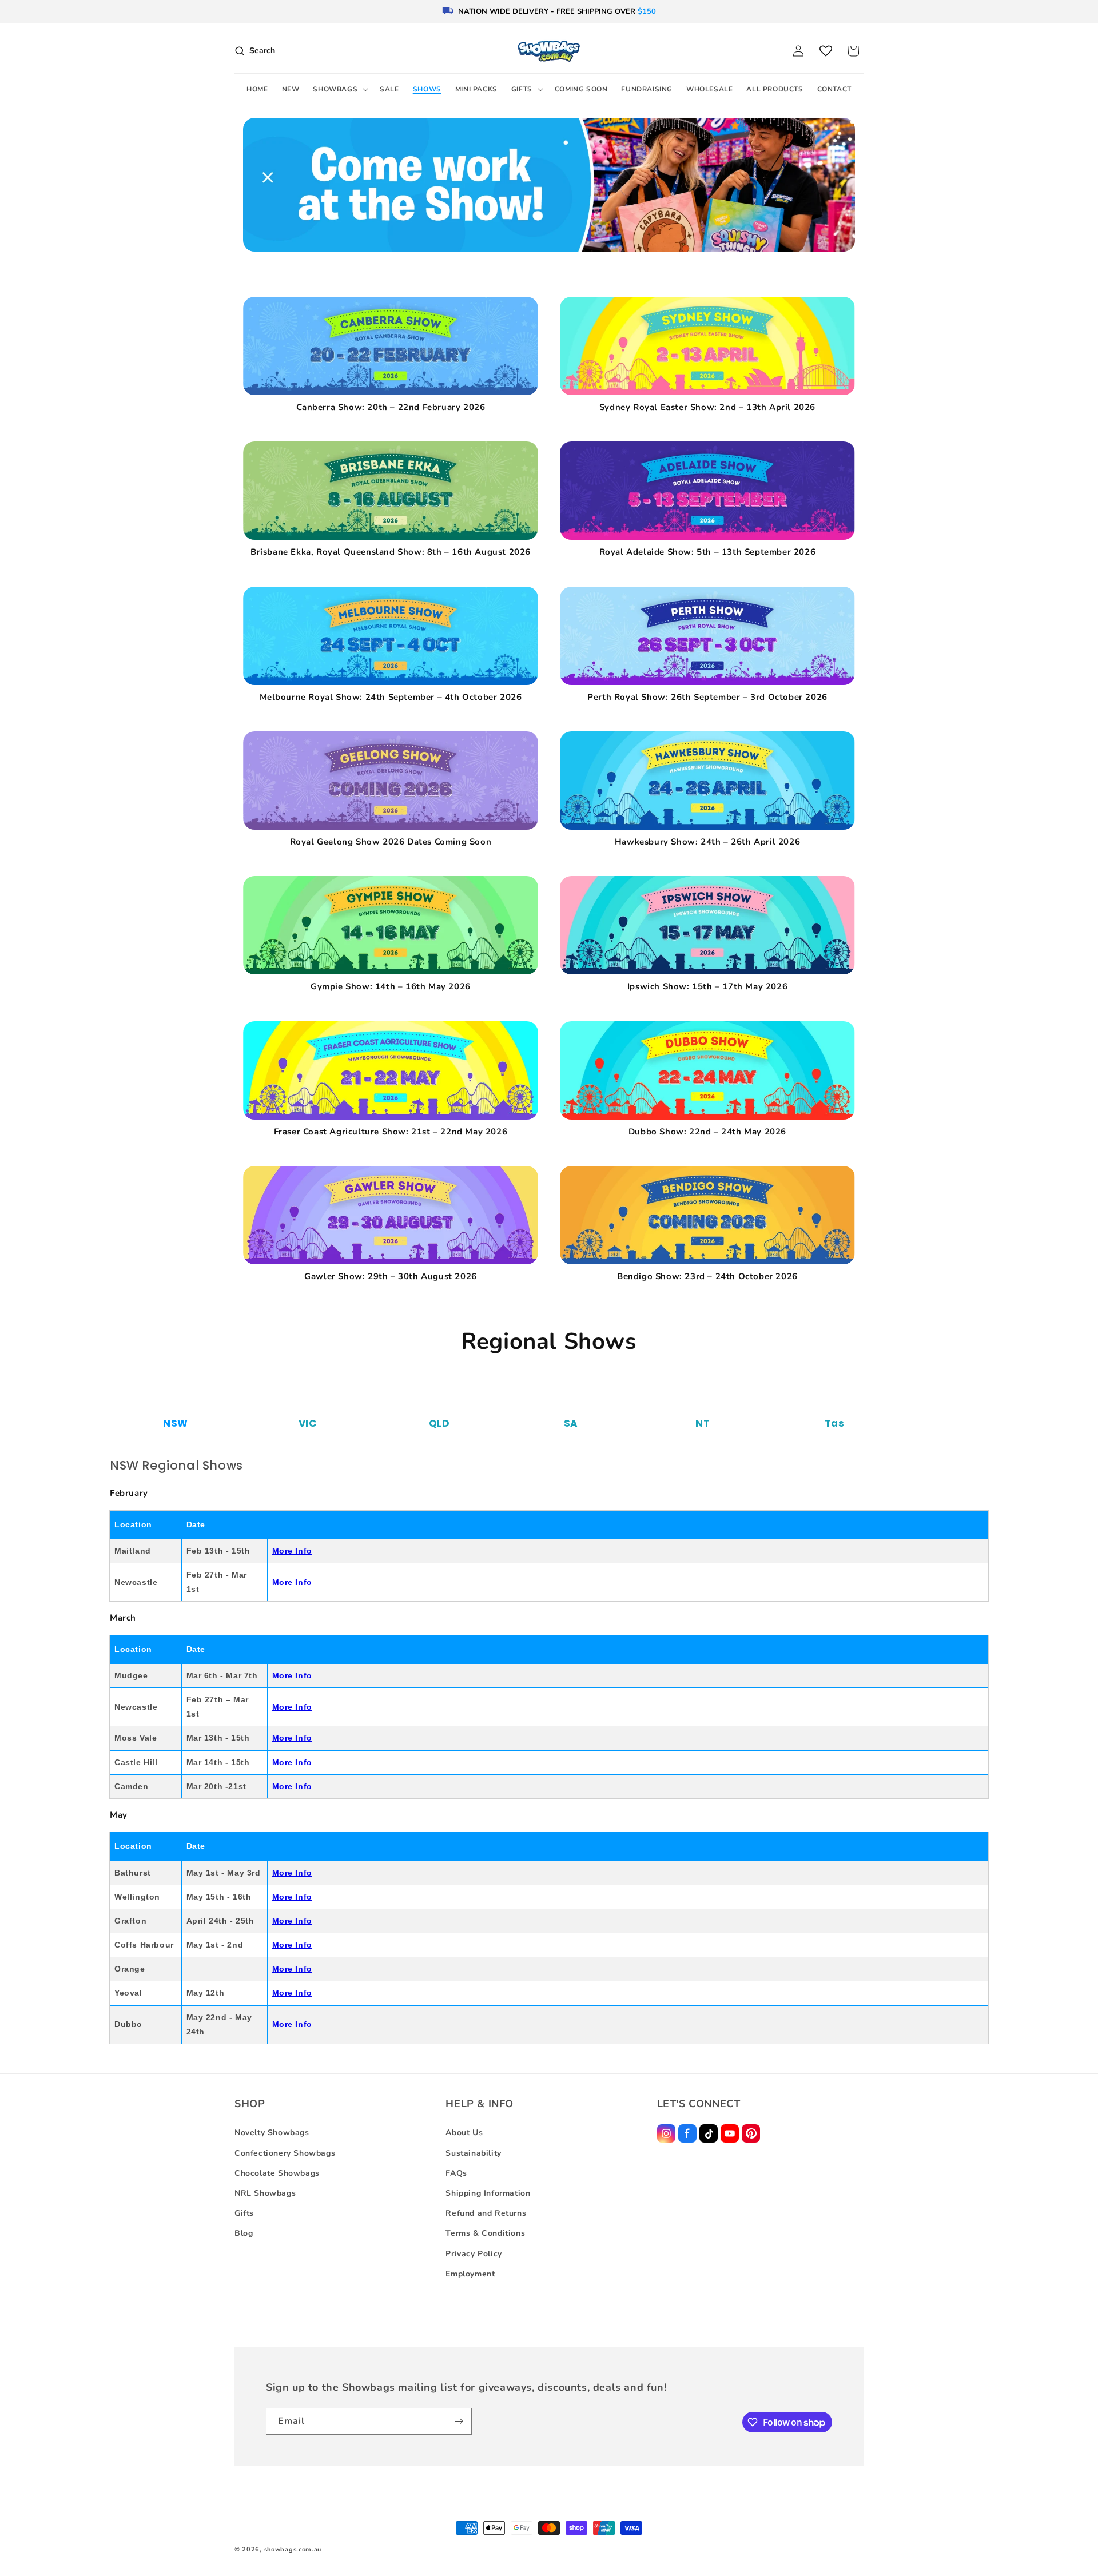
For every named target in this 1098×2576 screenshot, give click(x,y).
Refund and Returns (486, 2213)
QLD (439, 1423)
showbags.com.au (293, 2549)
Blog (244, 2233)
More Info (292, 1551)
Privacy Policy (474, 2254)
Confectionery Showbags (285, 2153)
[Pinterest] (751, 2133)
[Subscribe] (459, 2421)
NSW (176, 1423)
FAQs (456, 2173)
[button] (339, 90)
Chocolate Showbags (277, 2173)
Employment (470, 2274)
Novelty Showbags (272, 2133)
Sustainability (473, 2153)
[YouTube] (730, 2133)
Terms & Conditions (485, 2233)
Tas (835, 1423)
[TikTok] (709, 2133)
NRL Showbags (265, 2193)
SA (571, 1423)
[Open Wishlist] (826, 51)
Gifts (244, 2213)
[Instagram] (666, 2133)
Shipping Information (488, 2193)
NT (703, 1423)
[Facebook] (687, 2133)
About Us (464, 2133)
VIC (308, 1423)
